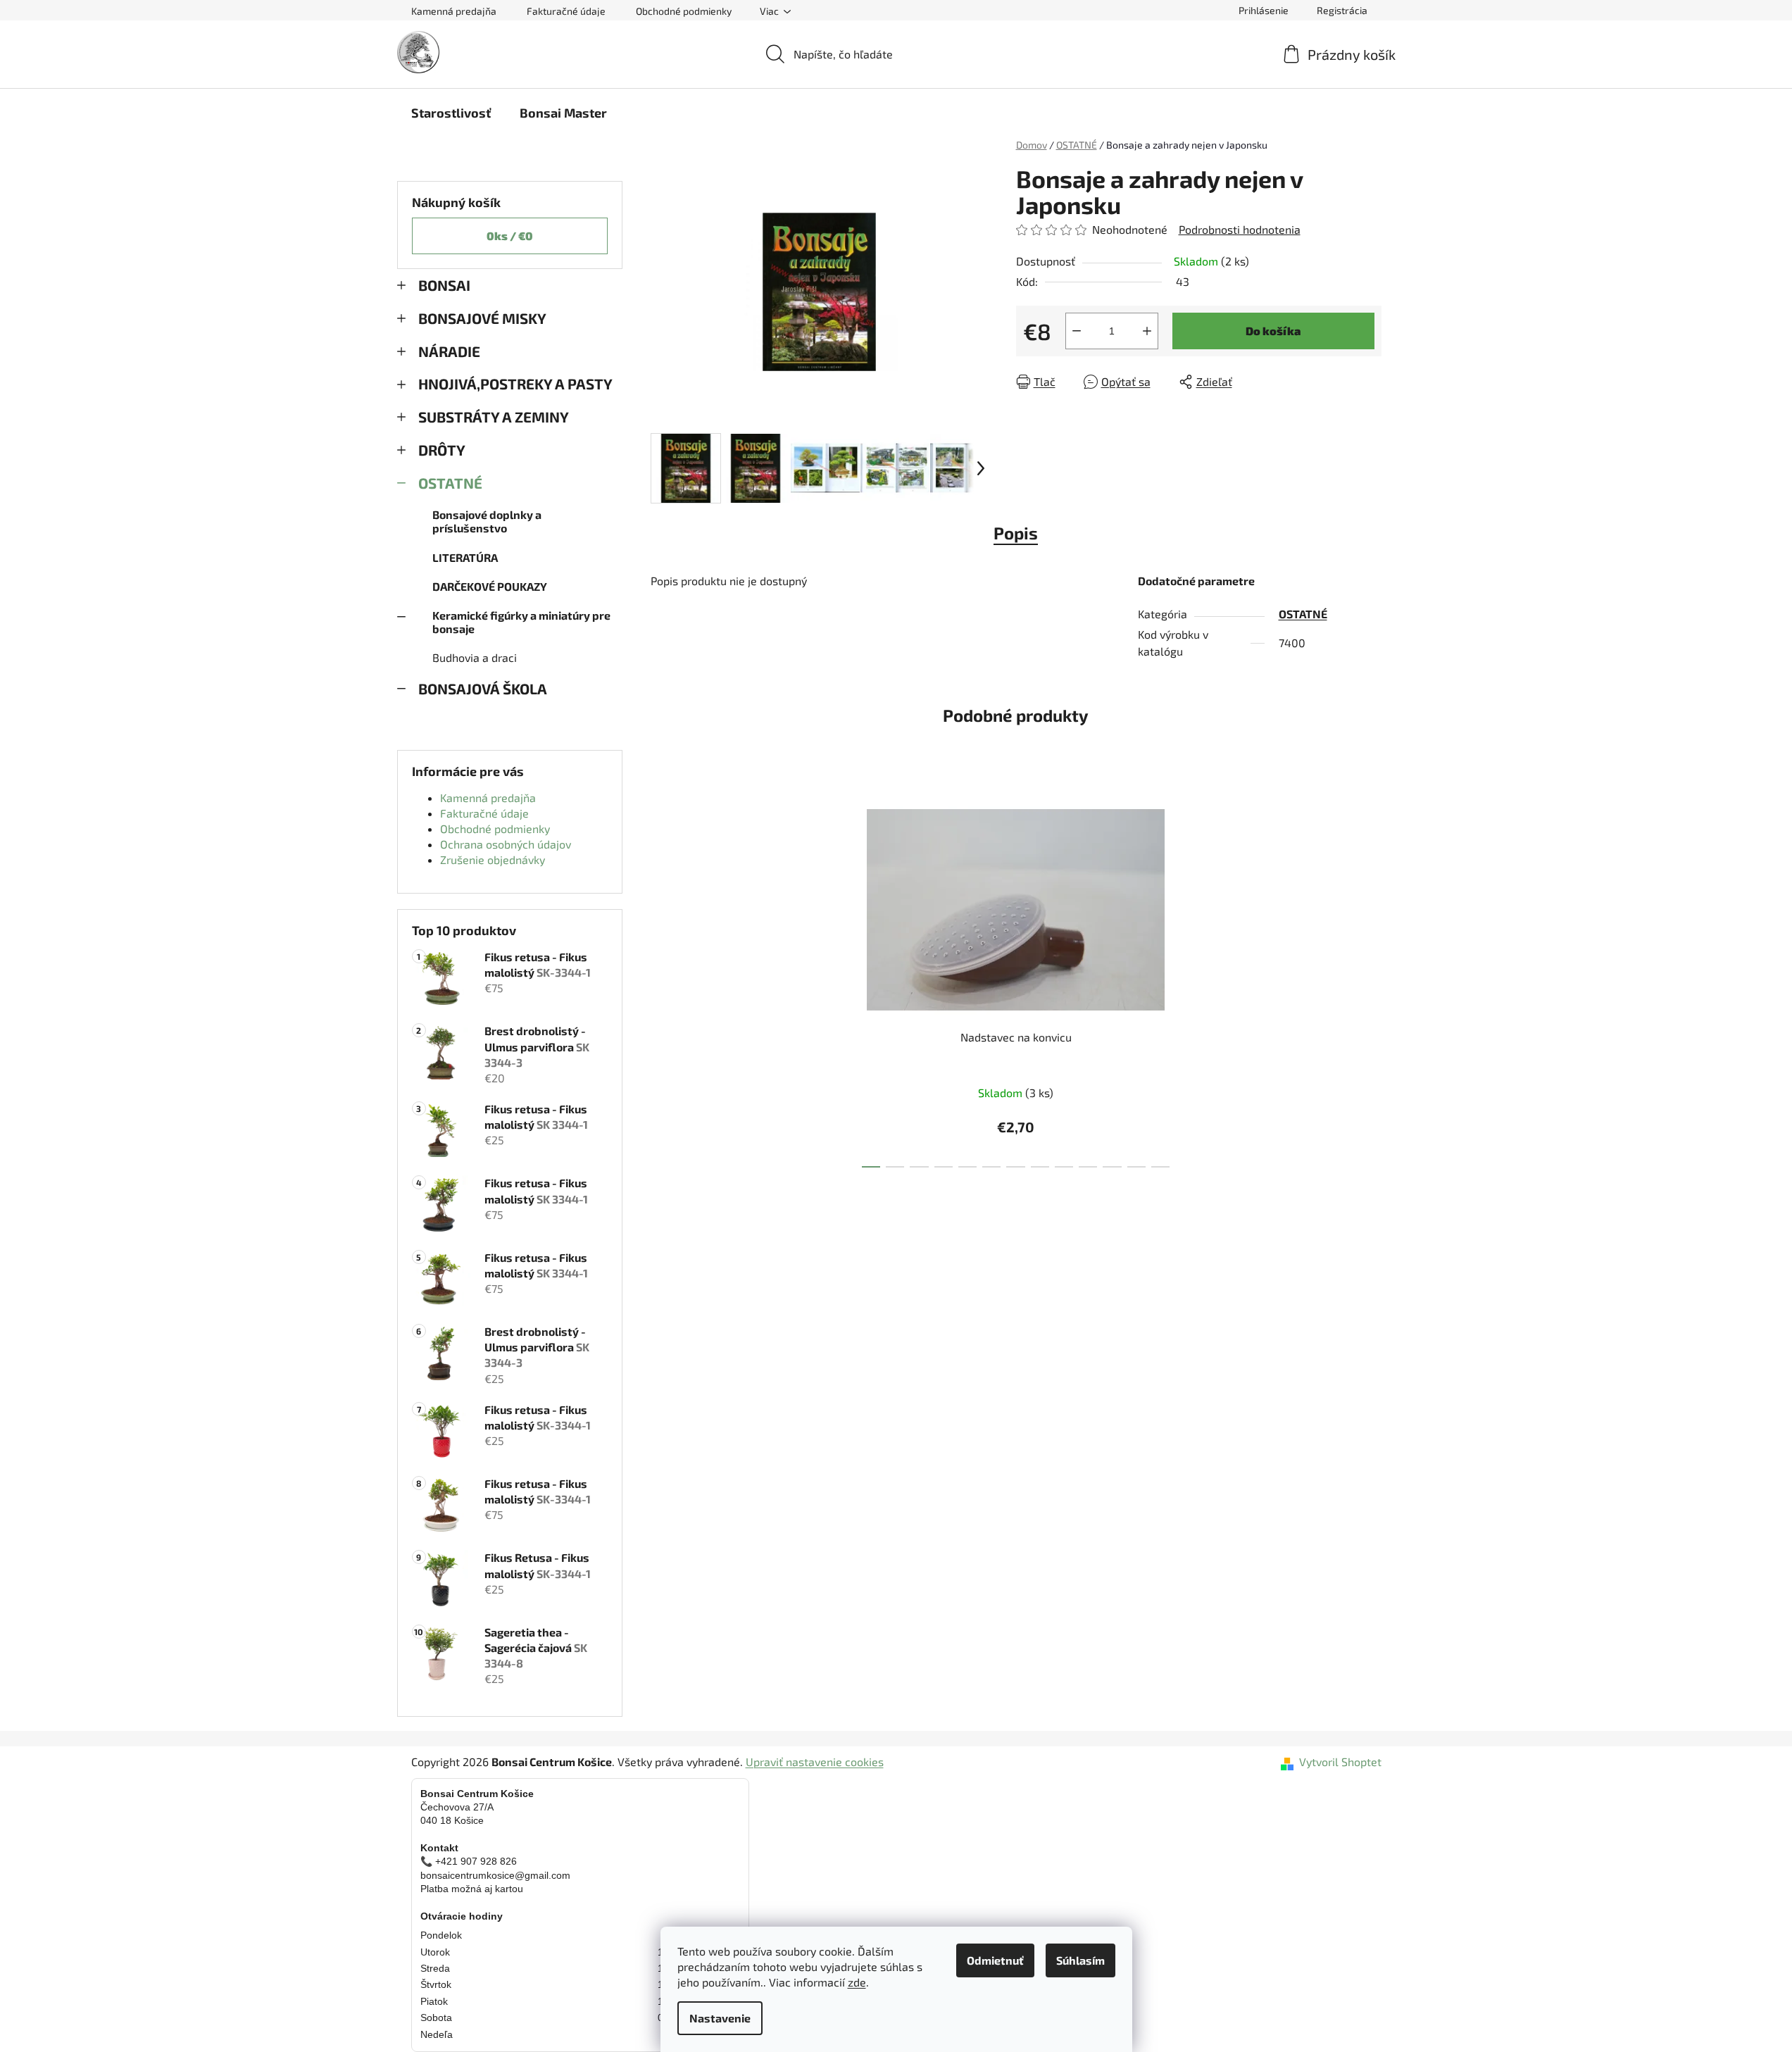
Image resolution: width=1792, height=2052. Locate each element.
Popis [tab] (1016, 533)
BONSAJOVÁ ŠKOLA (483, 688)
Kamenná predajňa (454, 11)
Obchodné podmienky (684, 11)
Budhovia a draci (475, 657)
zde (857, 1982)
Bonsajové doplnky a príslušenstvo (487, 521)
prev (844, 979)
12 (1160, 1167)
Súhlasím (1080, 1960)
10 (1112, 1167)
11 (1136, 1167)
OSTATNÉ (450, 483)
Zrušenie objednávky (493, 859)
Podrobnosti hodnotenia (1240, 229)
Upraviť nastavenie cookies (815, 1762)
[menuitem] (451, 113)
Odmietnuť (995, 1960)
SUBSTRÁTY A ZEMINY (494, 417)
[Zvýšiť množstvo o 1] (1147, 331)
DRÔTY (442, 450)
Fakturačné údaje (566, 11)
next (1187, 979)
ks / (510, 236)
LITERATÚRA (465, 557)
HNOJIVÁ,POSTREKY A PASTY (515, 383)
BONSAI (444, 285)
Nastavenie (720, 2018)
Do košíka (1273, 331)
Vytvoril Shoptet (1340, 1762)
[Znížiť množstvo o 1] (1077, 331)
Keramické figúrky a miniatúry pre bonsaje (521, 622)
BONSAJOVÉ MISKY (482, 318)
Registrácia (1342, 10)
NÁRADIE (449, 351)
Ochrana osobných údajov (506, 844)
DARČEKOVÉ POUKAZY (490, 586)
